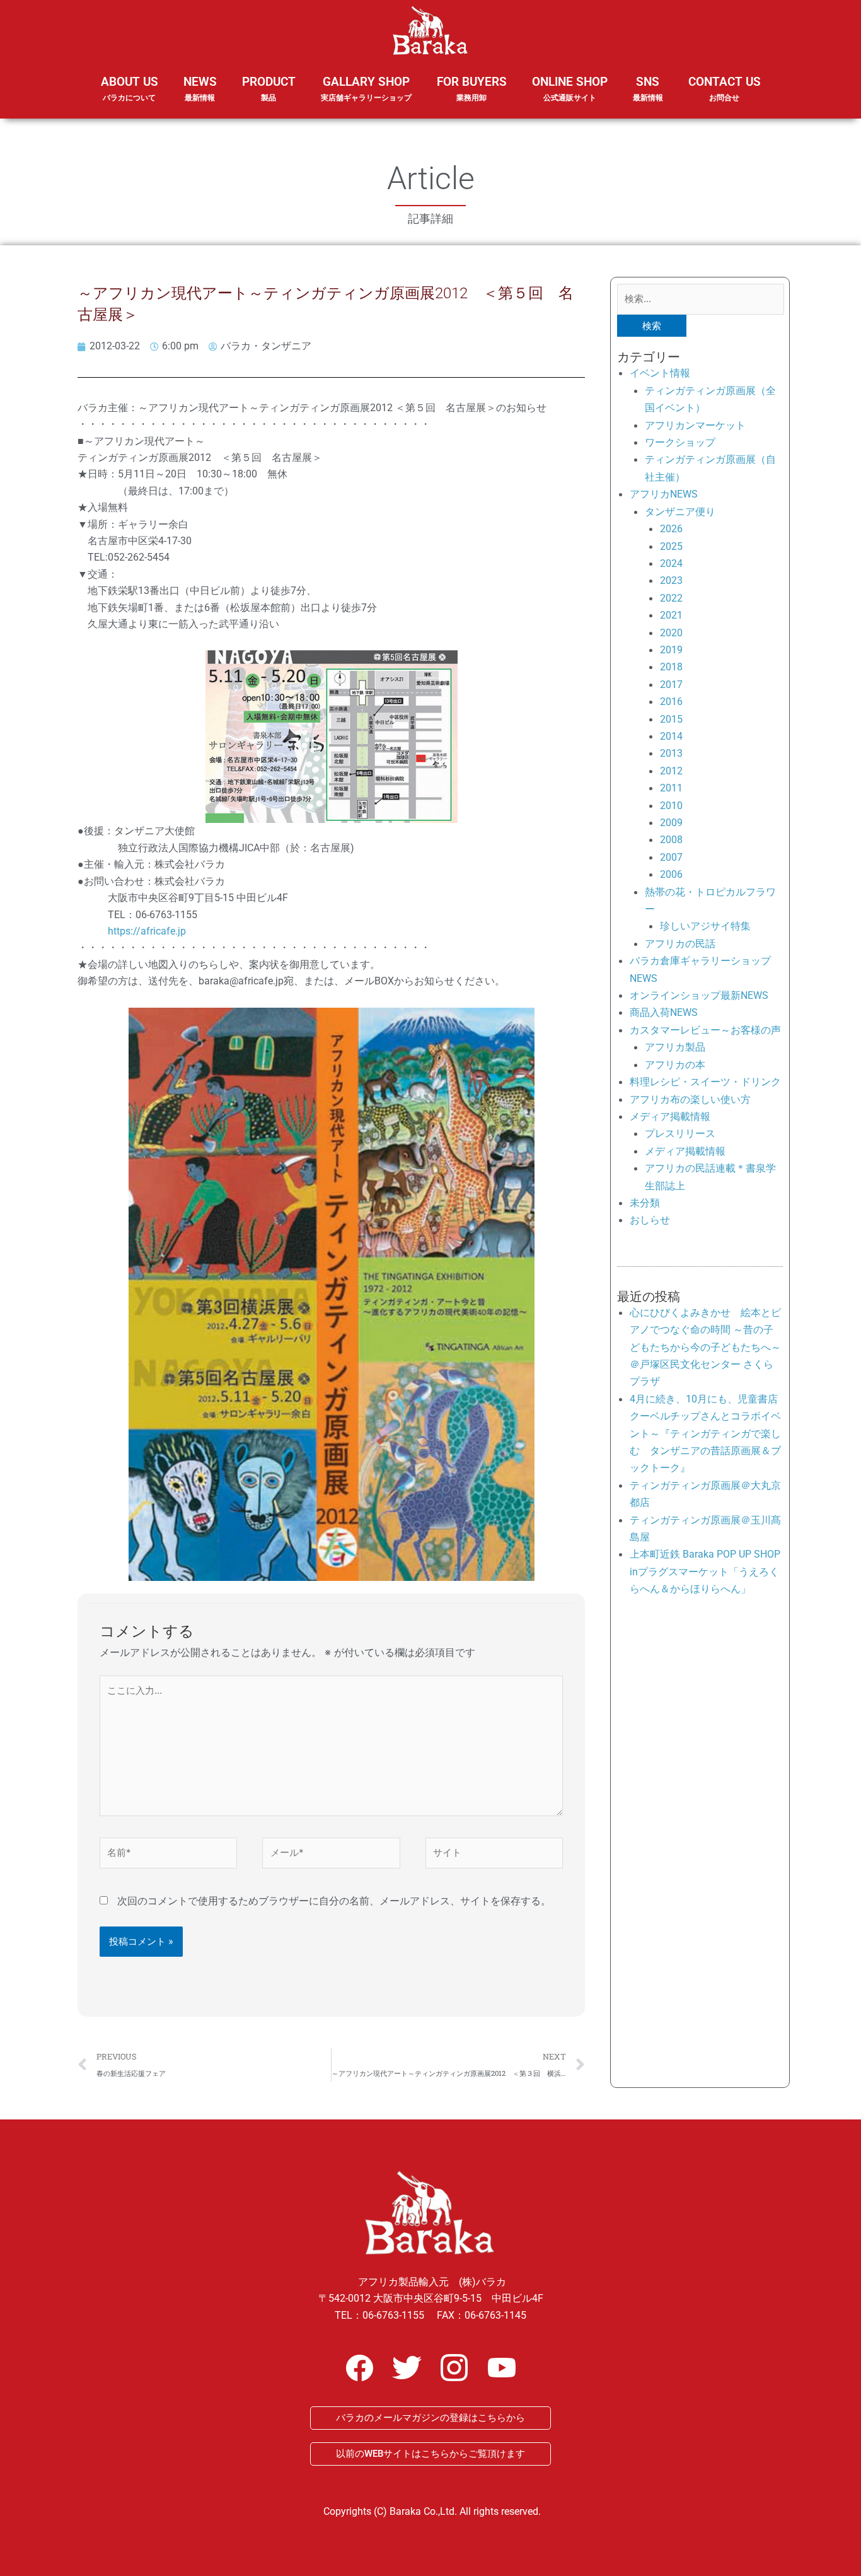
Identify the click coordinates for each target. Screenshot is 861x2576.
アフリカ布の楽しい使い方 (690, 1099)
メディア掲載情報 (670, 1116)
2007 (671, 857)
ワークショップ (680, 442)
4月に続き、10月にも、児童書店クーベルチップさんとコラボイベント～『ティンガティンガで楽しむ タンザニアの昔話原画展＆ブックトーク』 (705, 1434)
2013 (671, 753)
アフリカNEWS (664, 494)
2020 (671, 633)
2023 (671, 580)
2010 (671, 806)
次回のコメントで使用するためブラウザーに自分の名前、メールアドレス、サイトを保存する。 (334, 1901)
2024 (671, 563)
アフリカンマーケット (695, 425)
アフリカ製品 (675, 1047)
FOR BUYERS (472, 88)
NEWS (200, 88)
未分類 (645, 1203)
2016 (671, 702)
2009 (671, 823)
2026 (671, 529)
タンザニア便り (680, 512)
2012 (671, 771)
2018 (671, 667)
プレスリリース (680, 1134)
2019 (671, 650)
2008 (671, 840)
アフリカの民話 (680, 944)
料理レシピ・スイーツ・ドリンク (705, 1082)
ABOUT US (130, 88)
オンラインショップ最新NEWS (699, 995)
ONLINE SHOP (570, 88)
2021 (671, 615)
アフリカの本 (675, 1065)
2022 (671, 598)
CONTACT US (725, 88)
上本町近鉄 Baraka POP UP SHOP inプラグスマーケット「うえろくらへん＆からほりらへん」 (705, 1571)
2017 (671, 685)
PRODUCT (269, 88)
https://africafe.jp (147, 931)
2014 (671, 736)
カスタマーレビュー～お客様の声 (705, 1030)
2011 (671, 788)
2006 (671, 874)
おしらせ (650, 1220)
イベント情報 (660, 373)
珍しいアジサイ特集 (705, 926)
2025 (671, 546)
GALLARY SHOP (366, 88)
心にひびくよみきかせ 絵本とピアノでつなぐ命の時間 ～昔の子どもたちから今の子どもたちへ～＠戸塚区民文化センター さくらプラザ (705, 1347)
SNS (648, 88)
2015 (671, 719)
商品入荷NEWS (664, 1012)
